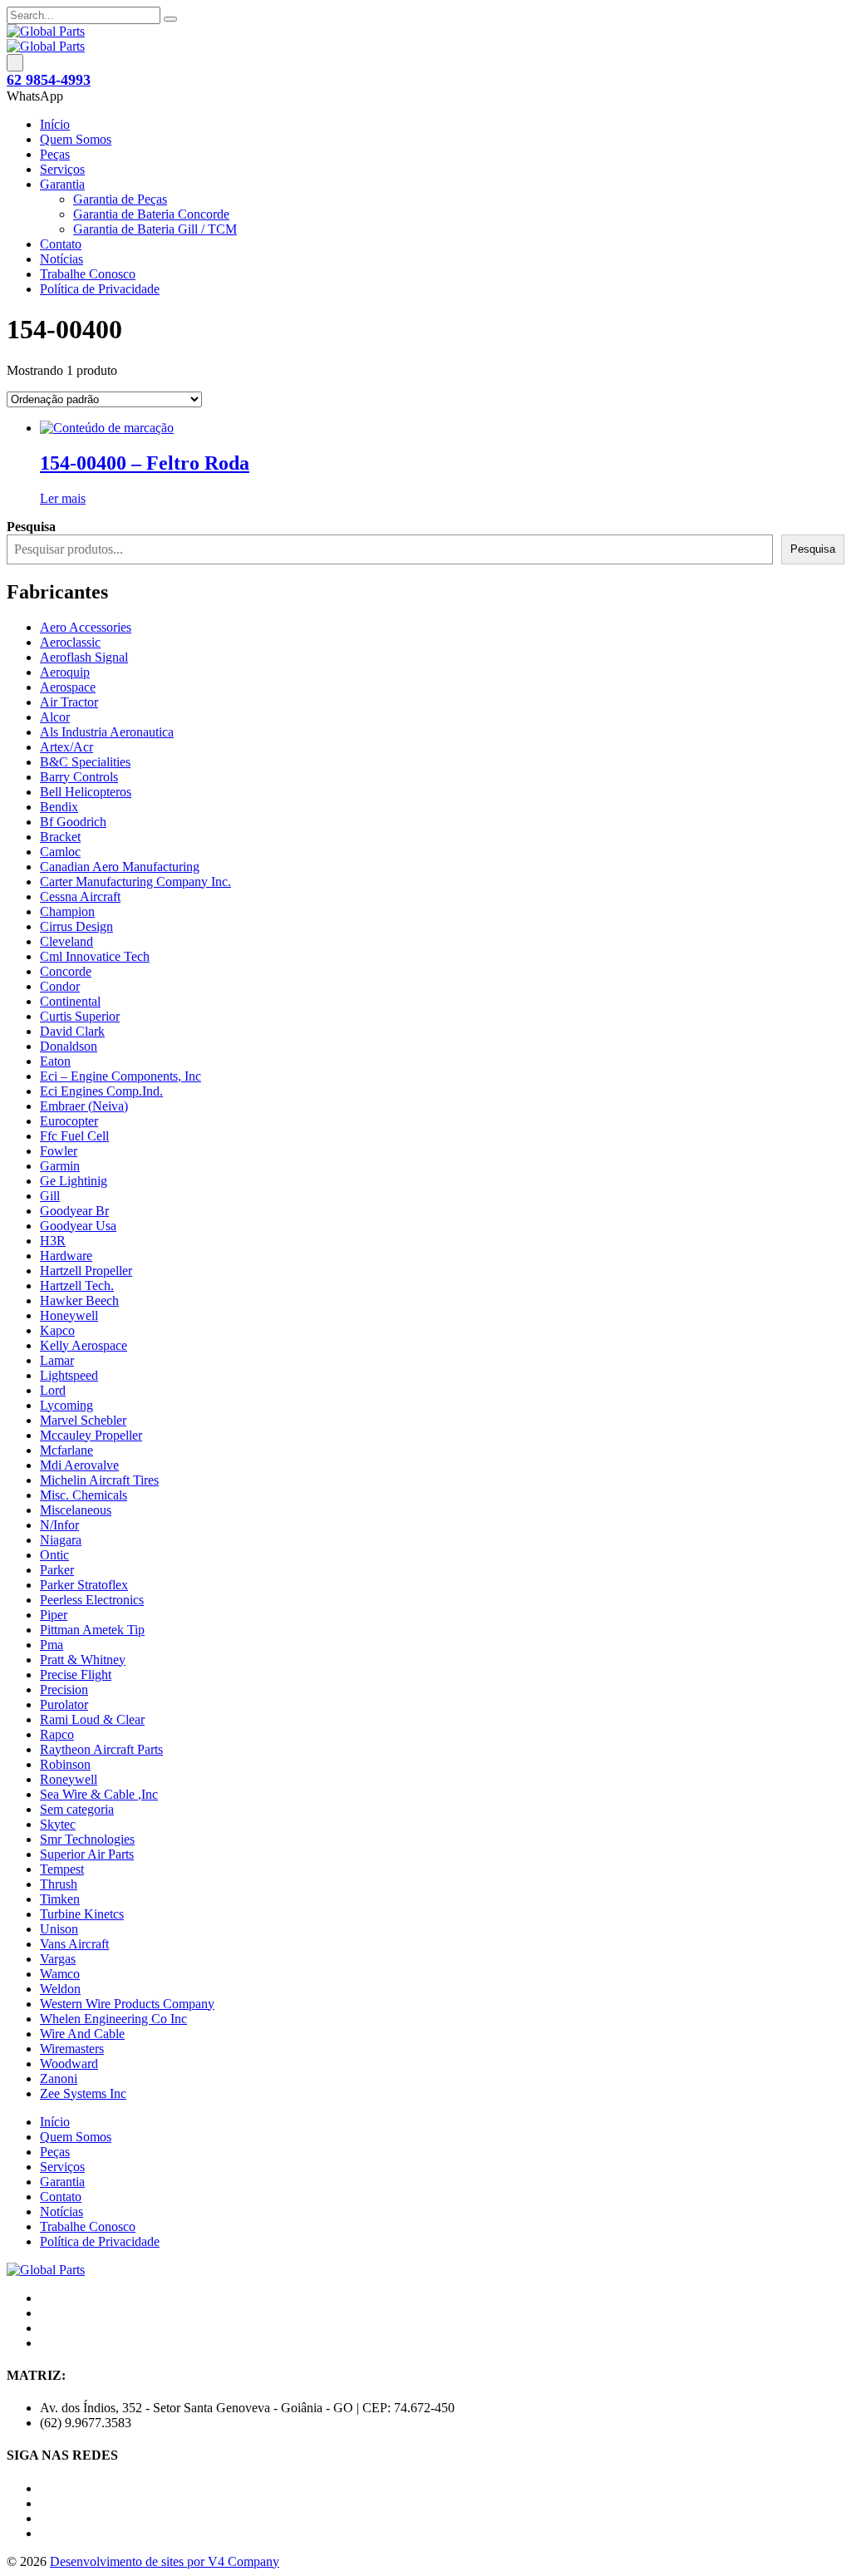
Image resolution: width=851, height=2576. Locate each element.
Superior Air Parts (87, 1854)
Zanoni (59, 2079)
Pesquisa (813, 549)
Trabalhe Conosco (88, 274)
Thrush (59, 1884)
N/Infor (59, 1525)
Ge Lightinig (74, 1181)
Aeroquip (65, 672)
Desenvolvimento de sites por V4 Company (165, 2561)
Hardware (66, 1256)
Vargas (58, 1959)
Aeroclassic (70, 642)
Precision (64, 1689)
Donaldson (69, 1046)
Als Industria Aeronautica (107, 732)
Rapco (57, 1734)
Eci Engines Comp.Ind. (101, 1091)
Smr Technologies (87, 1839)
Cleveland (66, 941)
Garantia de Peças (120, 199)
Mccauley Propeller (91, 1435)
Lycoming (66, 1405)
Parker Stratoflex (84, 1585)
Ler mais (63, 498)
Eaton (55, 1061)
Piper (54, 1615)
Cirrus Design (76, 926)
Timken (60, 1899)
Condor (60, 986)
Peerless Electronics (92, 1600)
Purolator (64, 1704)
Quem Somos (76, 139)
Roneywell (69, 1779)
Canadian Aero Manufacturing (120, 867)
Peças (55, 154)
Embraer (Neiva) (84, 1106)
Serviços (62, 169)
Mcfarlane (66, 1450)
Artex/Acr (66, 747)
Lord (53, 1390)
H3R (53, 1241)
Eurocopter (69, 1121)
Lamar (57, 1360)
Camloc (60, 852)
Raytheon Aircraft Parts (101, 1749)
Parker (57, 1570)
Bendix (59, 807)
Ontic (54, 1555)
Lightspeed (69, 1375)
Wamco (60, 1974)
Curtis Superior (80, 1016)
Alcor (55, 717)
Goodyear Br (74, 1211)
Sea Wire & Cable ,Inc (99, 1794)
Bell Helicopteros (86, 792)
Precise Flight (76, 1675)
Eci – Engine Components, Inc (121, 1076)
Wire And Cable (82, 2034)
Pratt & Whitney (83, 1660)
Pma (52, 1645)
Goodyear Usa (78, 1226)
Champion (67, 911)
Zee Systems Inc (83, 2093)
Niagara (61, 1540)
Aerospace (68, 687)
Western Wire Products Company (127, 2004)
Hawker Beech (79, 1300)
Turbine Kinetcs (82, 1914)
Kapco (57, 1330)
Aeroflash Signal (84, 657)
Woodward (69, 2064)
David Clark (72, 1031)
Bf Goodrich (73, 822)
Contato (61, 244)
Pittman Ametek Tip (92, 1630)
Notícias (61, 259)
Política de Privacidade (100, 289)
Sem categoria (77, 1809)
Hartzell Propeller (86, 1271)
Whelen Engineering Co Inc (113, 2019)
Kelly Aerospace (84, 1345)
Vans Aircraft (74, 1944)
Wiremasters (72, 2049)
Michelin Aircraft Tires (99, 1480)
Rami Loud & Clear (92, 1719)
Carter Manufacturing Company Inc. (135, 882)
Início (55, 124)
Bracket (60, 837)
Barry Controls (79, 777)
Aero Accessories (86, 627)
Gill (50, 1196)
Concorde (66, 971)
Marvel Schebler (83, 1420)
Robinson (65, 1764)
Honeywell (69, 1315)
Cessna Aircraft (80, 896)
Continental (70, 1001)
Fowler (59, 1151)
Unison (59, 1929)
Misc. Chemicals (84, 1495)
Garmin (60, 1166)
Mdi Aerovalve (79, 1465)
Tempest (62, 1869)
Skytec (58, 1824)
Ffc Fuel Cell (74, 1136)
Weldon (60, 1989)
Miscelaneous (76, 1510)
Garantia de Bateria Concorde (151, 214)
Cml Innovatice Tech (95, 956)
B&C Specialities (85, 762)
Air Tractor (69, 702)
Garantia (62, 184)
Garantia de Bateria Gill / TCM (155, 229)
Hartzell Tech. (77, 1286)
